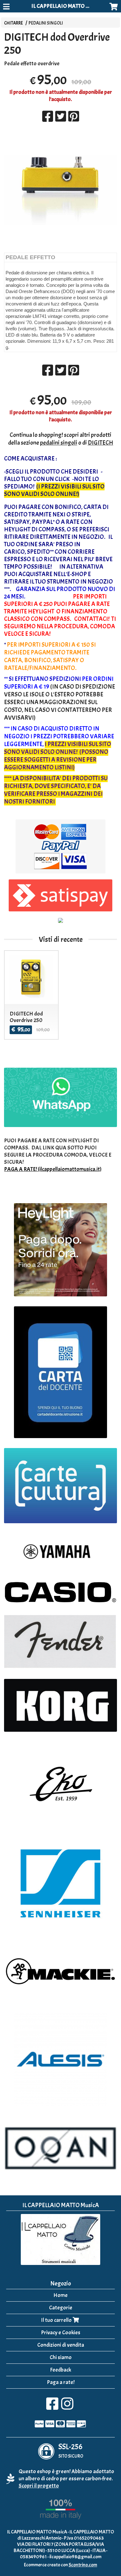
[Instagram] (67, 2407)
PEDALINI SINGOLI (46, 23)
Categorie (61, 2308)
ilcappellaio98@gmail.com (75, 2557)
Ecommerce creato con (60, 2565)
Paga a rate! (61, 2382)
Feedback (60, 2370)
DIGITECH (101, 443)
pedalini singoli (59, 443)
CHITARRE (13, 23)
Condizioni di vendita (61, 2345)
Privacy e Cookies (61, 2333)
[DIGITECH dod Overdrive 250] (60, 190)
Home (60, 2295)
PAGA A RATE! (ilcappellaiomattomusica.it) (53, 1169)
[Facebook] (52, 2407)
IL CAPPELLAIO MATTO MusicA (67, 6)
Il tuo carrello (57, 2320)
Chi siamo (61, 2357)
